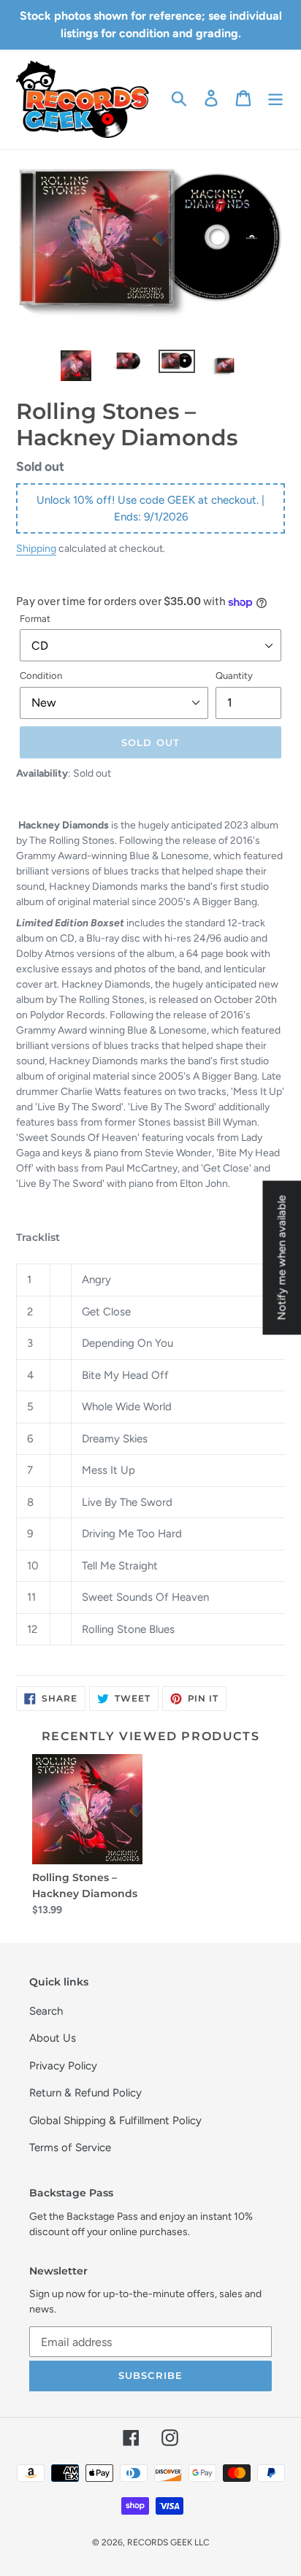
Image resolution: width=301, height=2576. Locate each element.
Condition (41, 676)
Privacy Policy (63, 2066)
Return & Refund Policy (85, 2093)
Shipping (36, 548)
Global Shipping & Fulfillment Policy (115, 2121)
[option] (76, 366)
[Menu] (275, 98)
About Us (53, 2038)
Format (35, 619)
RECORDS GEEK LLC (168, 2542)
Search (46, 2011)
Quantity (234, 676)
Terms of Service (70, 2148)
